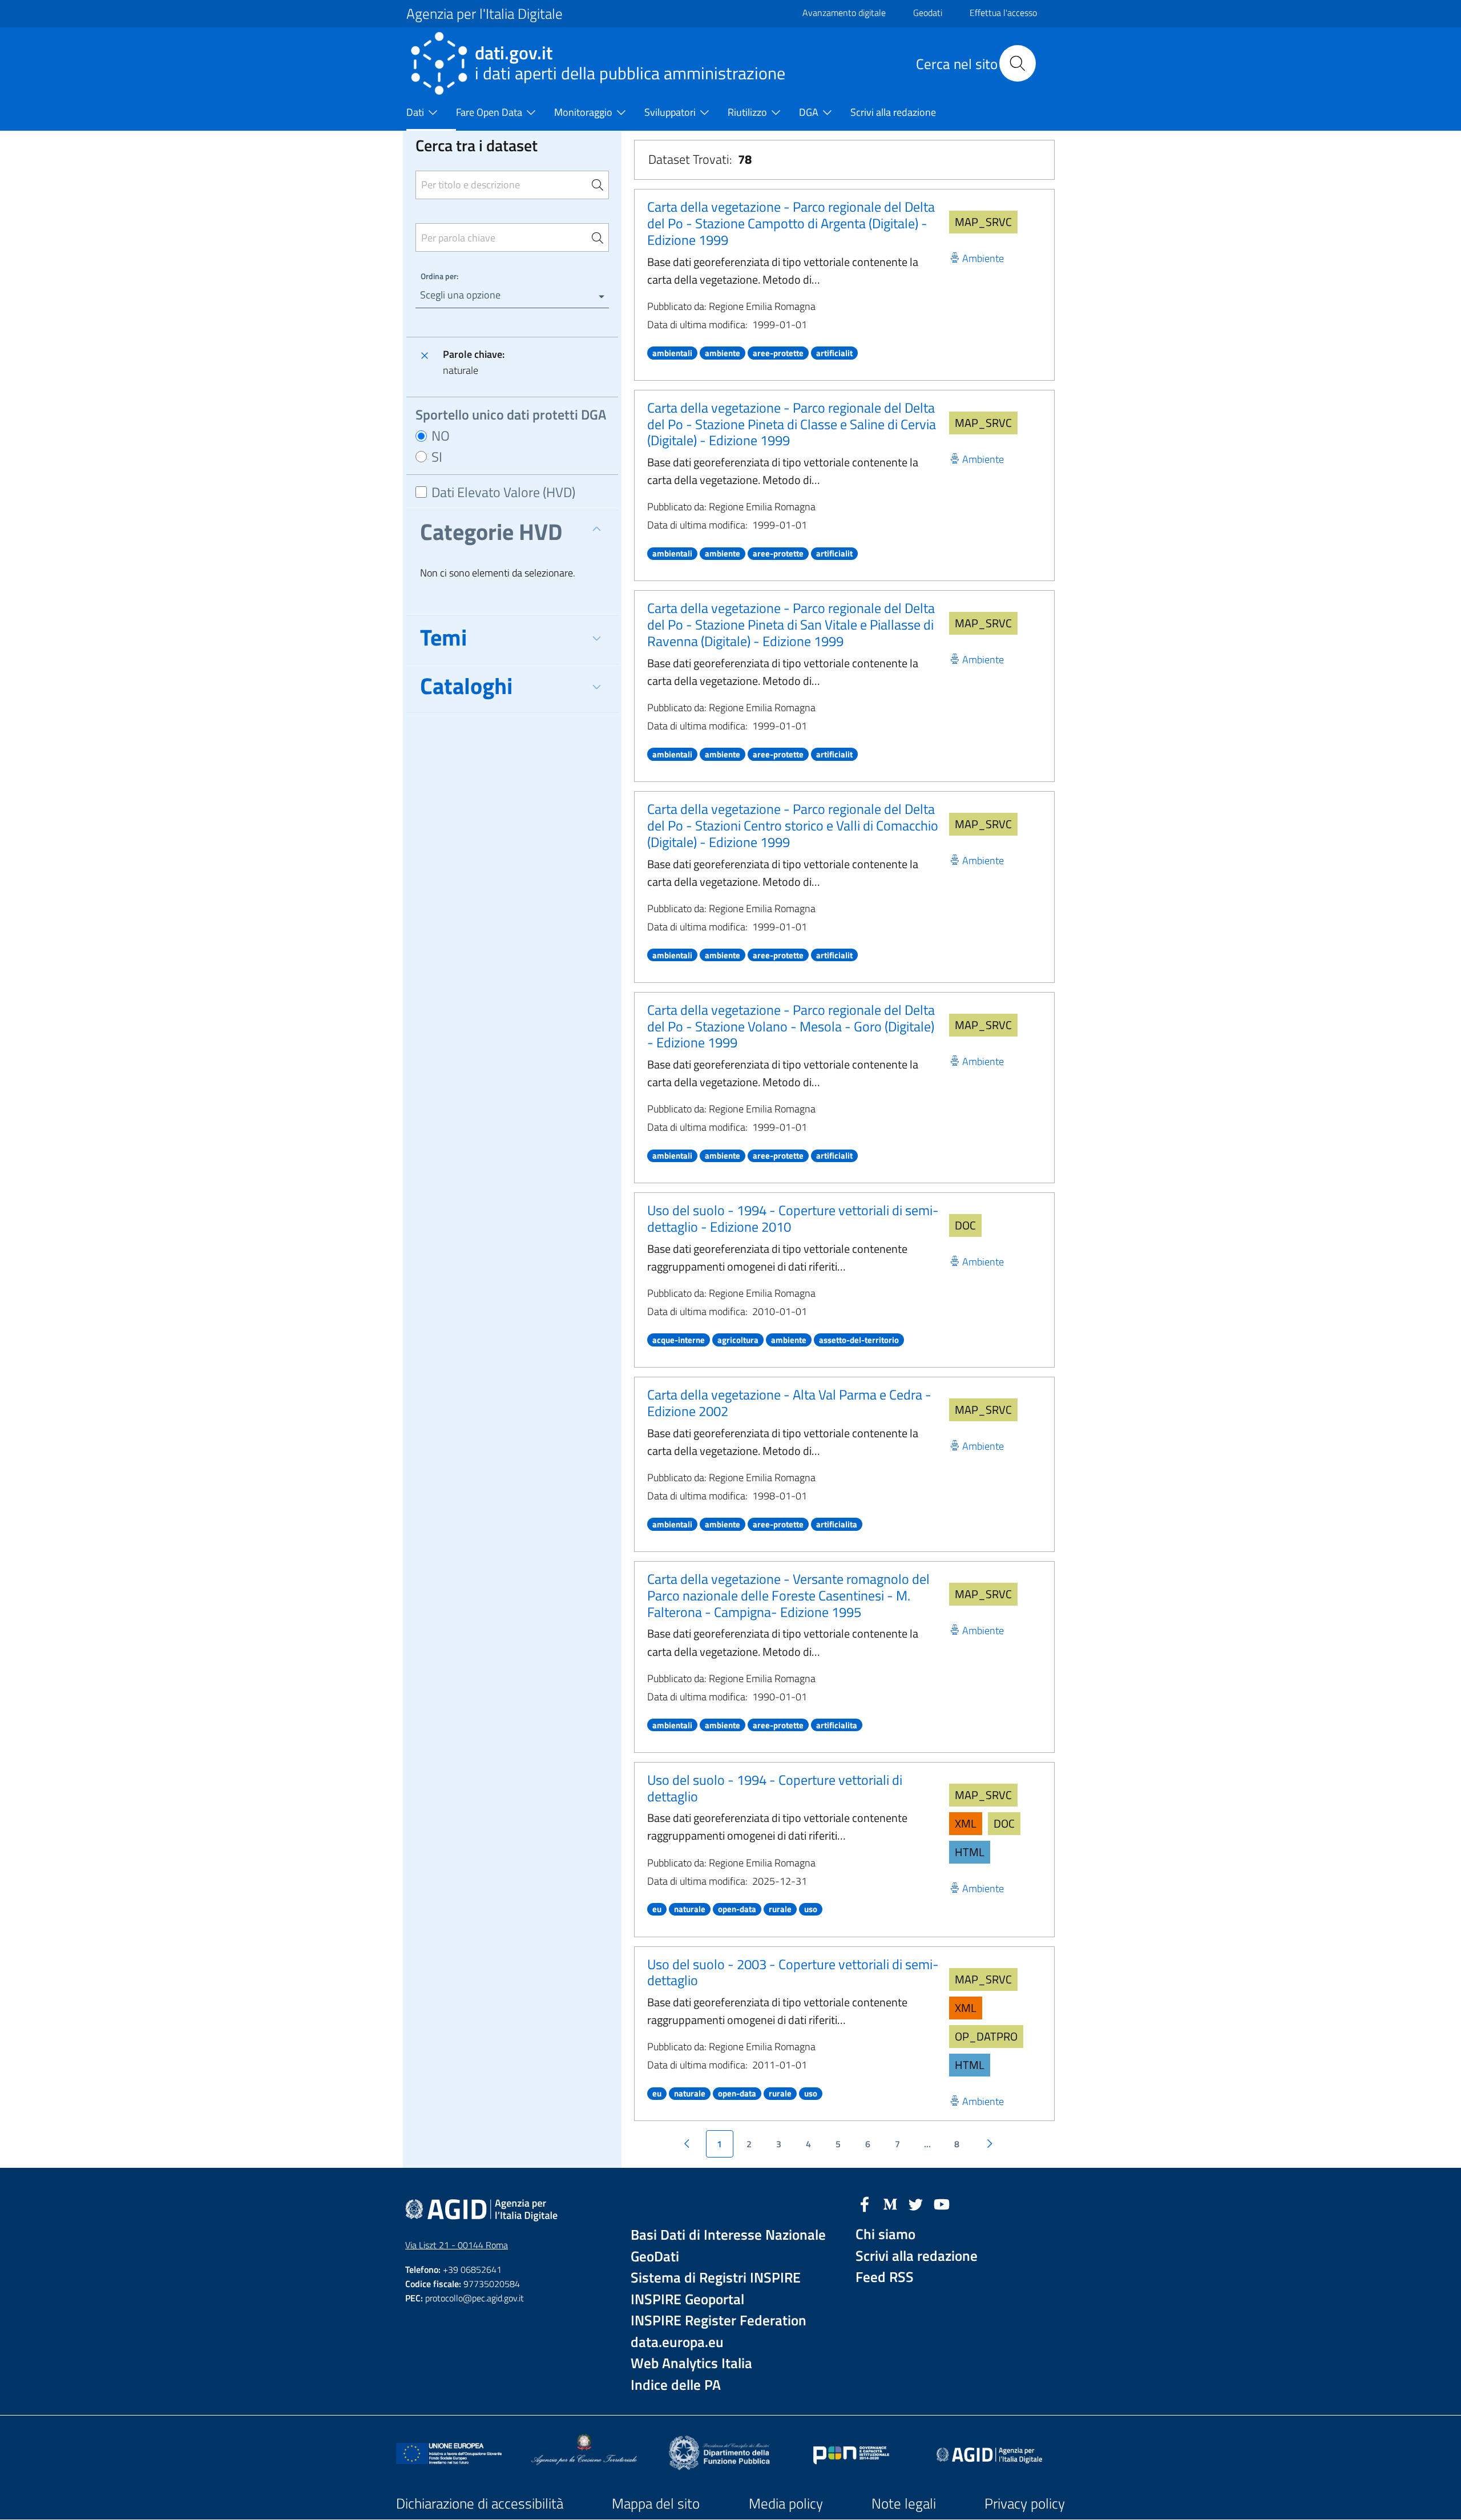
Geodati (928, 13)
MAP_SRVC (983, 222)
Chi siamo (885, 2234)
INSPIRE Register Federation (719, 2321)
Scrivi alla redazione (917, 2256)
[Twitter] (916, 2203)
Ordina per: (439, 276)
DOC (965, 1225)
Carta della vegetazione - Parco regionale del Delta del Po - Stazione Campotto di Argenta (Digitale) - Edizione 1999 (791, 223)
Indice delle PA (676, 2385)
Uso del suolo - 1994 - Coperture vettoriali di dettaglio (775, 1788)
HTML (970, 1852)
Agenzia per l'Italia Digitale (485, 14)
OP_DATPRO (986, 2036)
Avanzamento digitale (844, 13)
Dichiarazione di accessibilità (480, 2503)
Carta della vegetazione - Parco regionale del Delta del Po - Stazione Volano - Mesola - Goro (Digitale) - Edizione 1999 (791, 1026)
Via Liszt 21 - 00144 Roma (457, 2245)
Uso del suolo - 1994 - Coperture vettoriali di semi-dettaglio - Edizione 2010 (793, 1218)
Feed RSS (885, 2277)
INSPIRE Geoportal (687, 2299)
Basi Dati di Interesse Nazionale (728, 2235)
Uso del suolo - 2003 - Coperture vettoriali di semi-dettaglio (793, 1972)
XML (966, 1823)
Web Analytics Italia (691, 2363)
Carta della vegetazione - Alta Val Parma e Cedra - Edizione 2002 (789, 1403)
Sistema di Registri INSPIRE (716, 2278)
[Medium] (890, 2203)
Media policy (786, 2503)
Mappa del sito (656, 2503)
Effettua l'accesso (1003, 13)
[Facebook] (865, 2203)
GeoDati (655, 2257)
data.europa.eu (677, 2342)
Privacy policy (1025, 2503)
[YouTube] (942, 2203)
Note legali (904, 2503)
